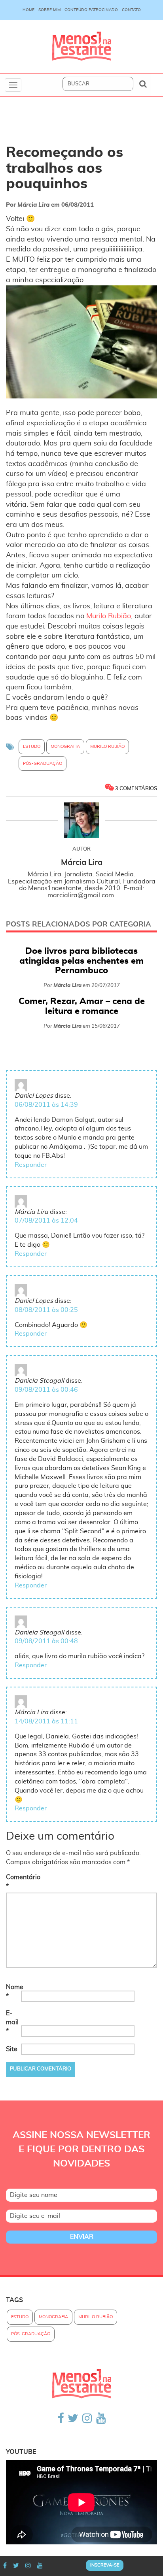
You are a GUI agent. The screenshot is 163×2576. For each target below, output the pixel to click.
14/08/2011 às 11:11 (46, 1721)
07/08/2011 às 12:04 (46, 1221)
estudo (32, 746)
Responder (31, 1165)
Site (12, 2049)
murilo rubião (107, 746)
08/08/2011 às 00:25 (46, 1310)
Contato (131, 10)
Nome (13, 1992)
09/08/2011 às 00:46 (46, 1390)
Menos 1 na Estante (81, 46)
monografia (65, 746)
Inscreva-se (105, 2565)
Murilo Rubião (109, 616)
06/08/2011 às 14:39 (46, 1105)
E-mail (12, 2022)
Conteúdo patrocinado (91, 10)
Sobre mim (49, 10)
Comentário (13, 1882)
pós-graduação (43, 763)
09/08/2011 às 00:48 (46, 1641)
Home (28, 10)
